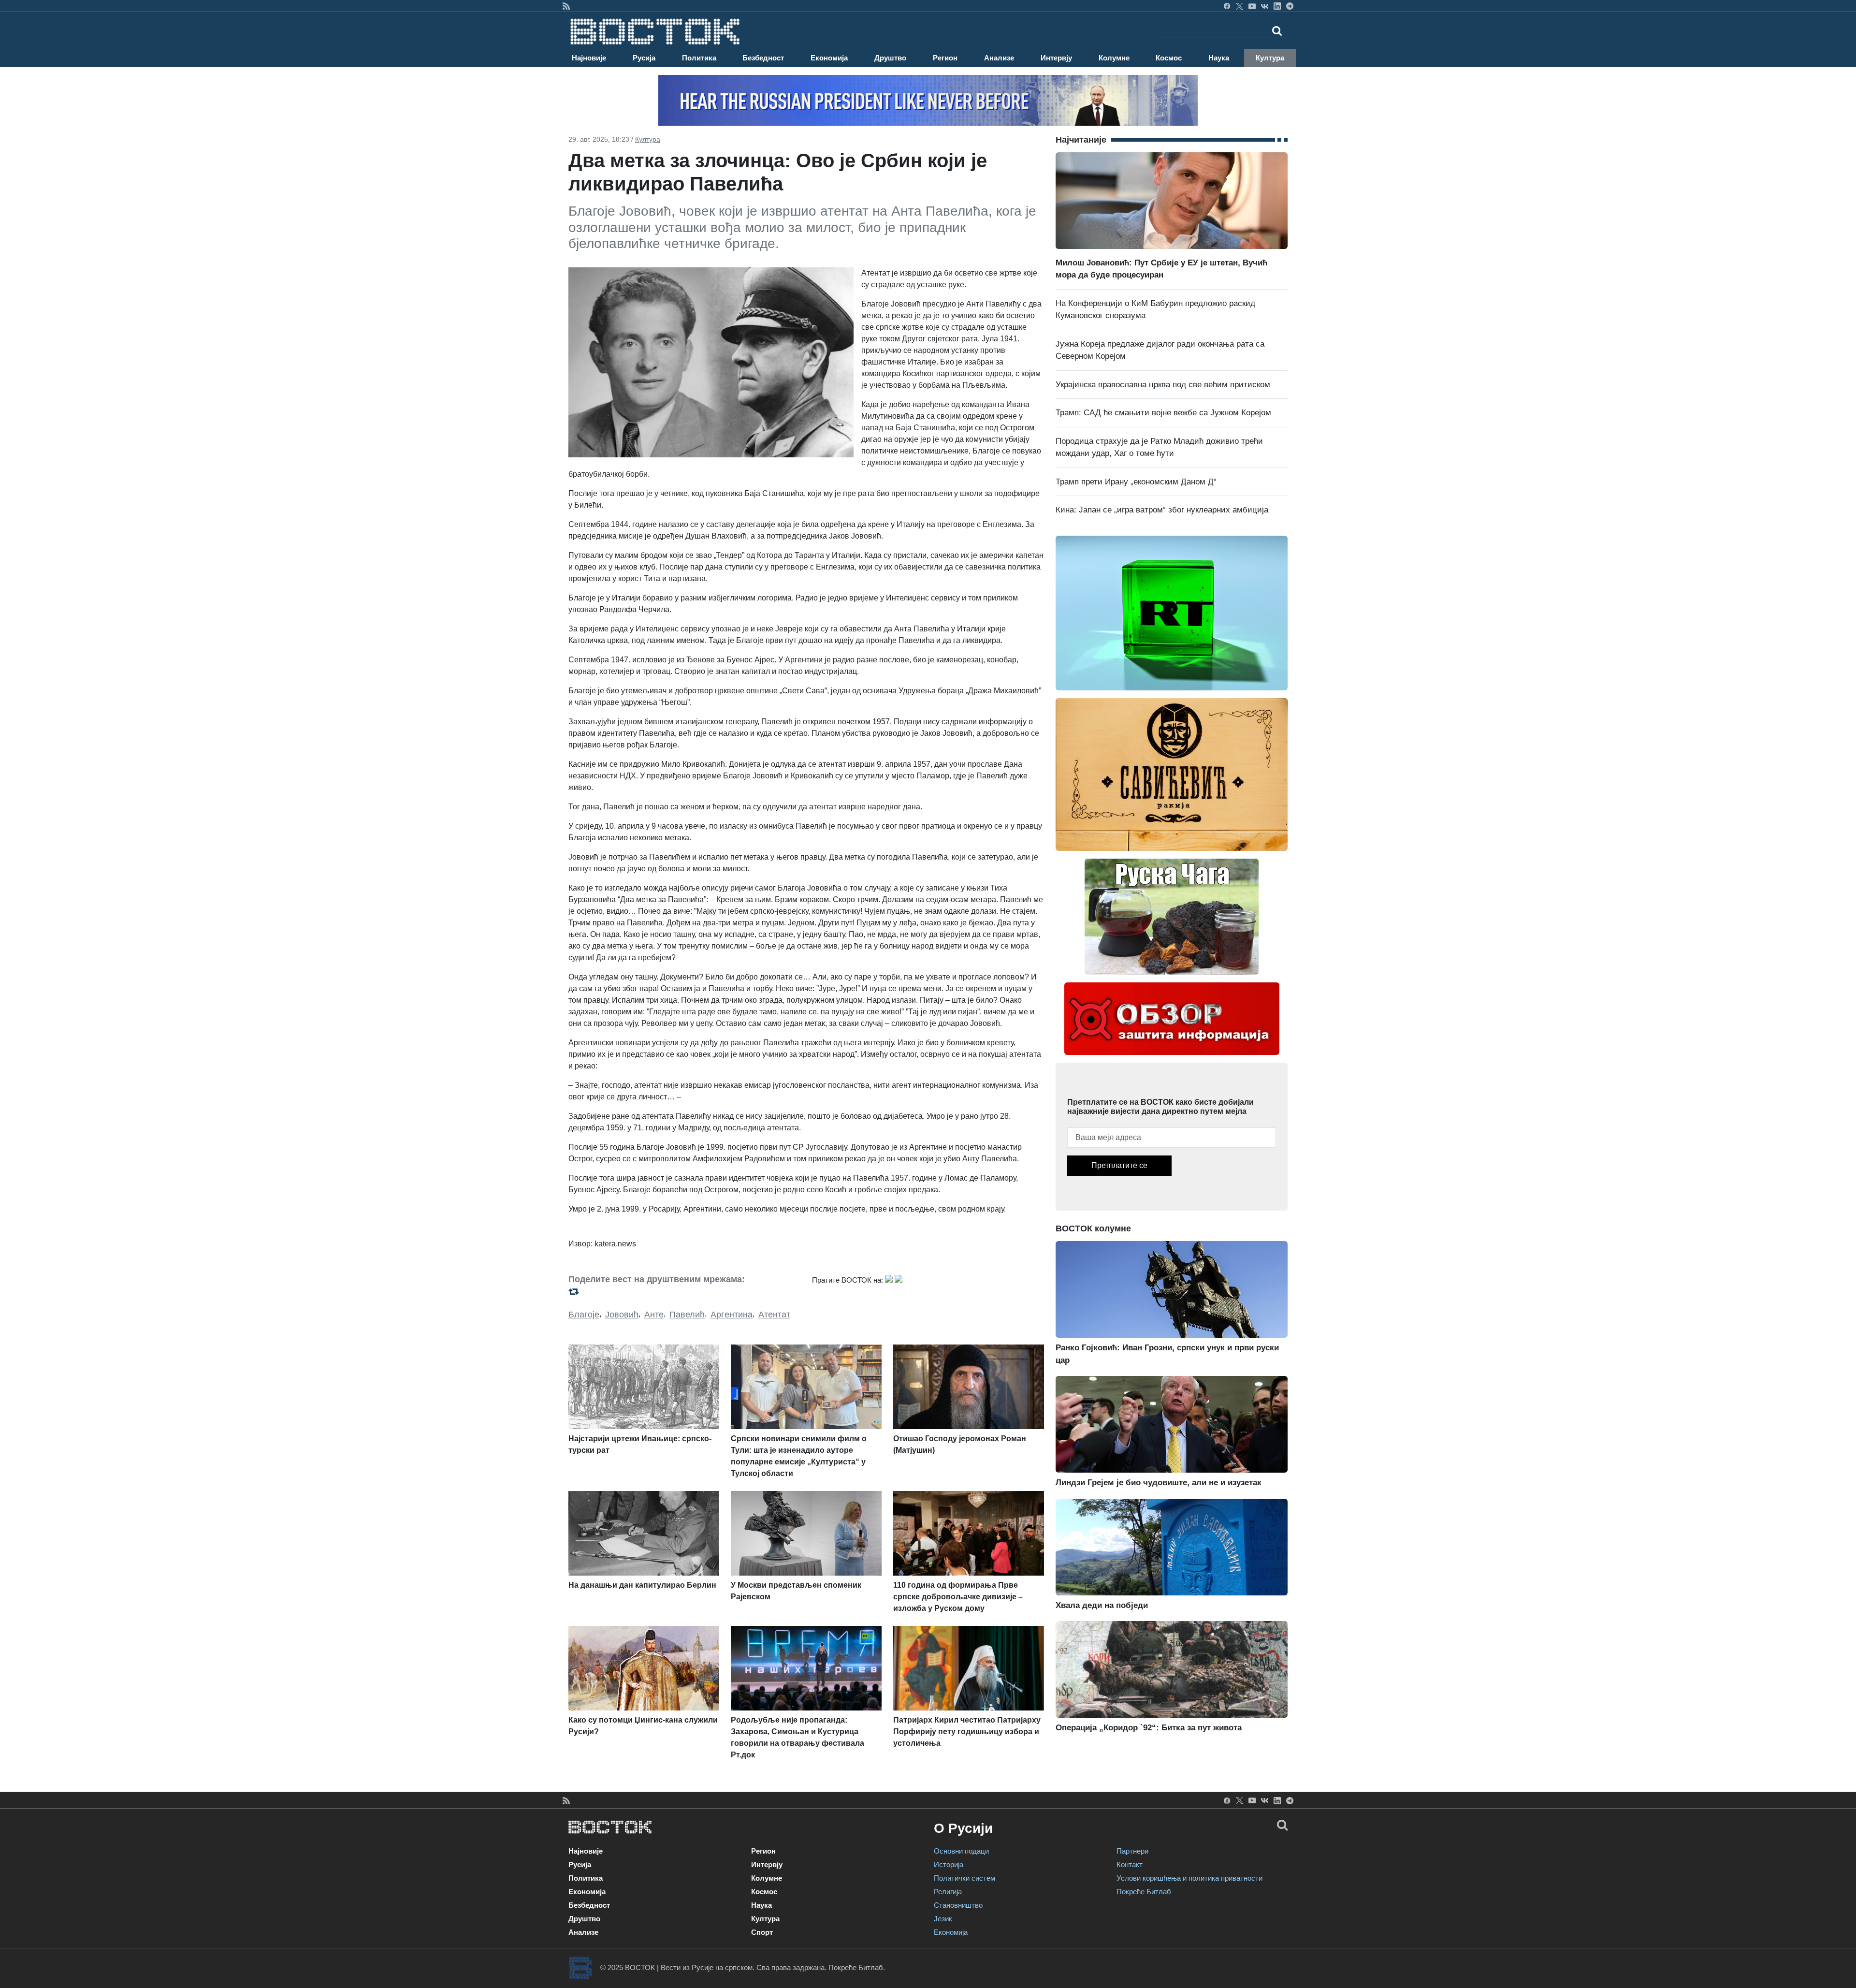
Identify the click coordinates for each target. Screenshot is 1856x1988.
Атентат (774, 1315)
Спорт (762, 1932)
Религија (948, 1892)
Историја (949, 1864)
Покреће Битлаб (1144, 1892)
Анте (654, 1315)
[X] (1240, 6)
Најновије (589, 58)
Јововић (622, 1315)
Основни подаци (961, 1851)
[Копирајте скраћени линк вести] (684, 1292)
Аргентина (732, 1315)
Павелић (687, 1315)
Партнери (1132, 1851)
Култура (1270, 58)
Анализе (999, 58)
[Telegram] (1290, 6)
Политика (699, 58)
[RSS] (566, 6)
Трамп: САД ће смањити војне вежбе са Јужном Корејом (1163, 413)
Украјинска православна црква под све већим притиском (1163, 385)
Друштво (890, 58)
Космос (1169, 58)
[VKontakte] (1265, 6)
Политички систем (964, 1878)
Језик (943, 1919)
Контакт (1130, 1864)
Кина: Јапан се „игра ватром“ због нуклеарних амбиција (1162, 510)
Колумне (1114, 58)
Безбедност (763, 58)
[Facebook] (1227, 6)
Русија (644, 58)
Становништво (958, 1905)
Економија (829, 58)
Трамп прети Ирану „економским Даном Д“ (1136, 482)
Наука (1219, 58)
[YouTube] (1252, 6)
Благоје (584, 1315)
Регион (945, 58)
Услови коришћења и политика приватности (1189, 1878)
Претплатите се (1119, 1165)
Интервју (1056, 58)
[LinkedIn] (1277, 6)
